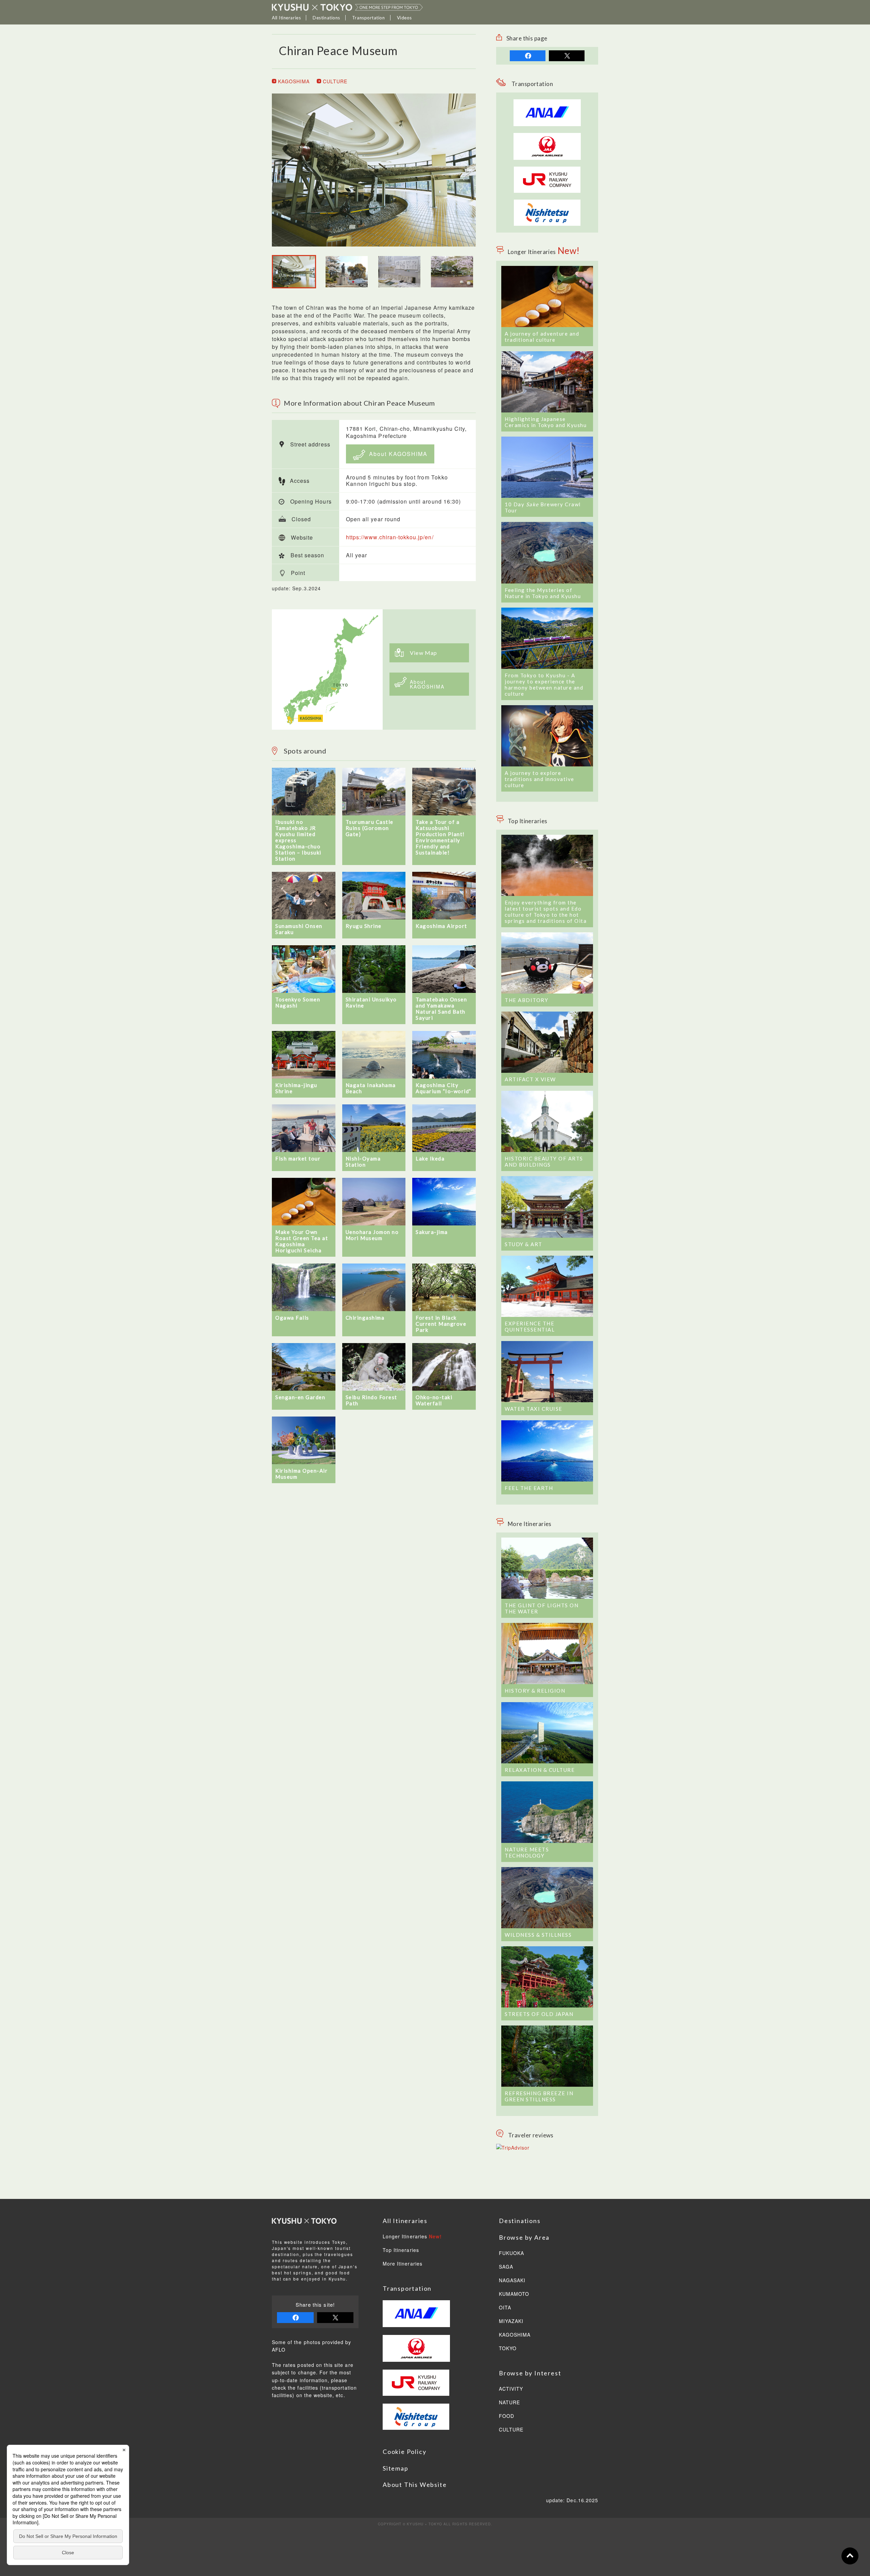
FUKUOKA (511, 2253)
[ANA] (547, 122)
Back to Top (850, 2556)
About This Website (415, 2485)
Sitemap (396, 2468)
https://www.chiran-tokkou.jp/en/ (390, 537)
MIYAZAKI (511, 2321)
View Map (424, 653)
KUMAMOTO (514, 2294)
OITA (505, 2308)
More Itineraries (403, 2264)
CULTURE (334, 81)
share (528, 56)
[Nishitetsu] (547, 203)
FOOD (507, 2416)
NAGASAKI (512, 2281)
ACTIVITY (511, 2389)
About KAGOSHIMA (397, 454)
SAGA (506, 2267)
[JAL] (547, 137)
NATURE (509, 2403)
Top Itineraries (401, 2250)
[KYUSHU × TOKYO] (347, 7)
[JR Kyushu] (547, 170)
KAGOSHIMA (293, 81)
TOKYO (508, 2349)
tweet (567, 56)
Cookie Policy (404, 2452)
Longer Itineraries (412, 2237)
